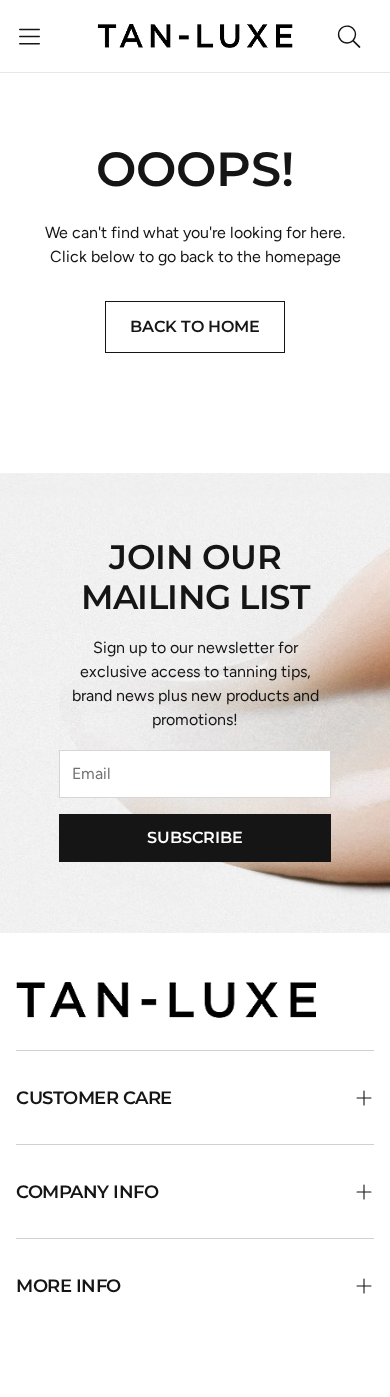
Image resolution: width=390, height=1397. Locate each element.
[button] (29, 36)
